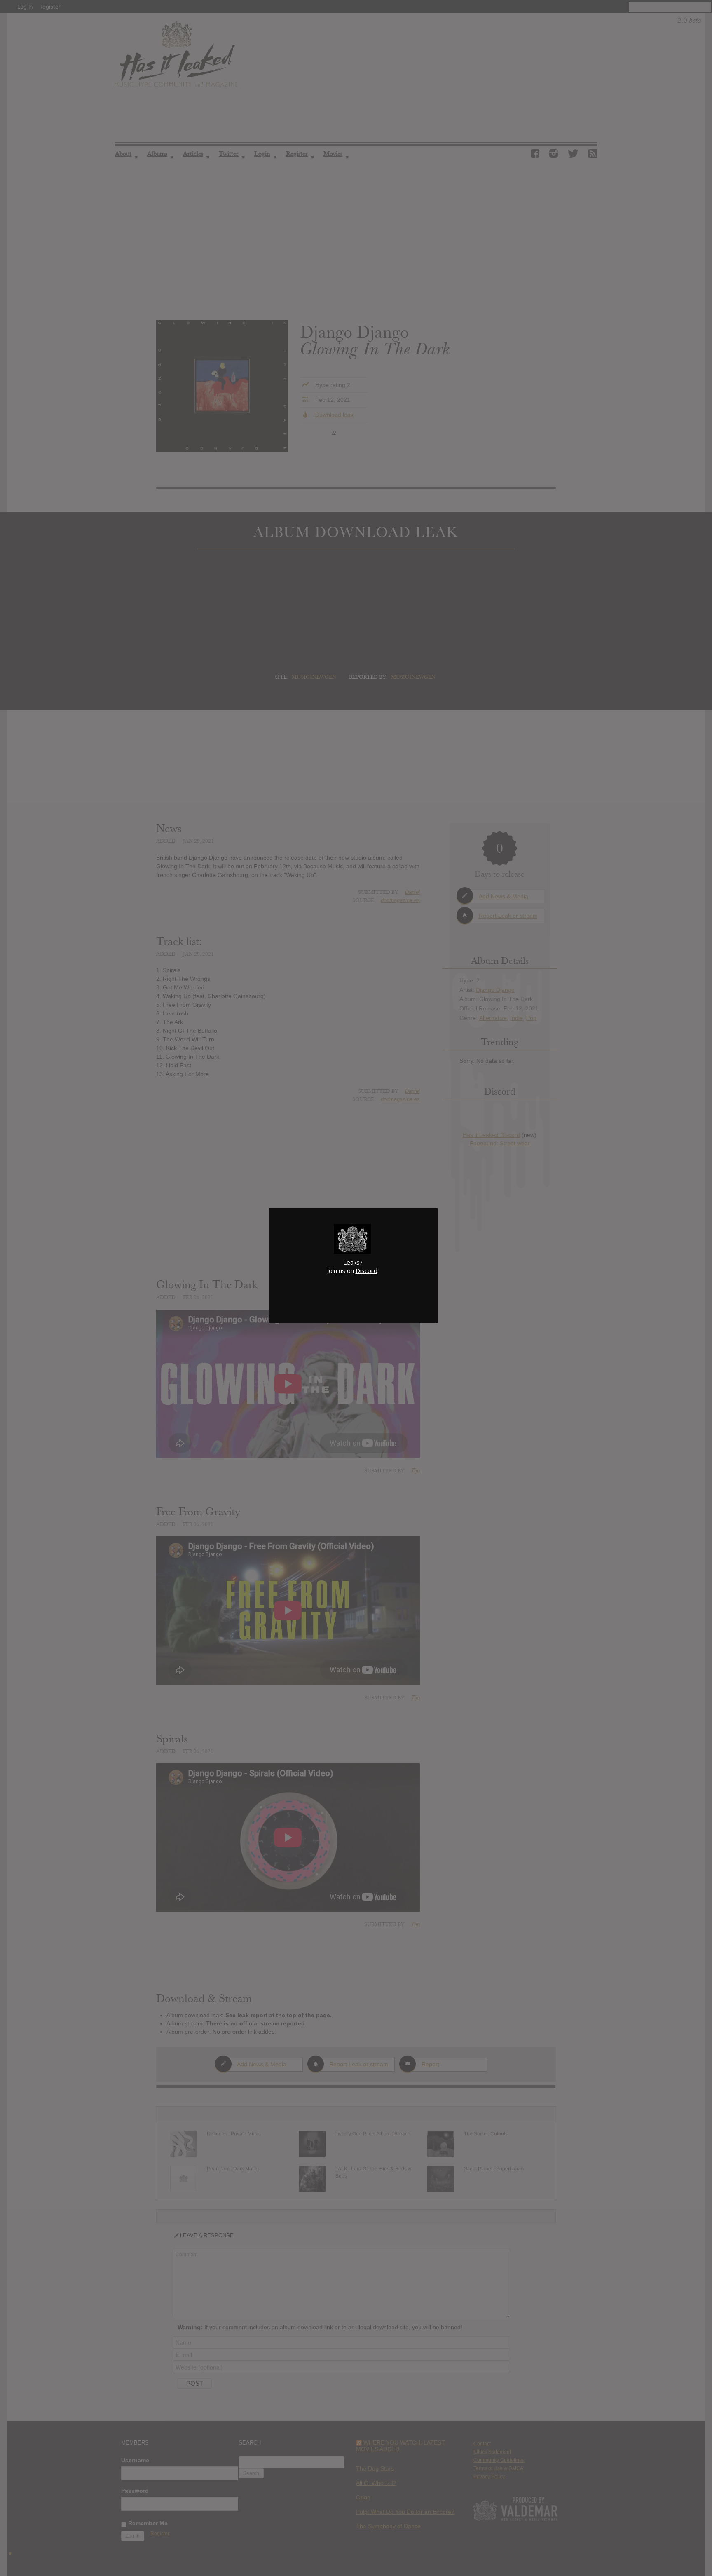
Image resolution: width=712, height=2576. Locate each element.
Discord (367, 1270)
